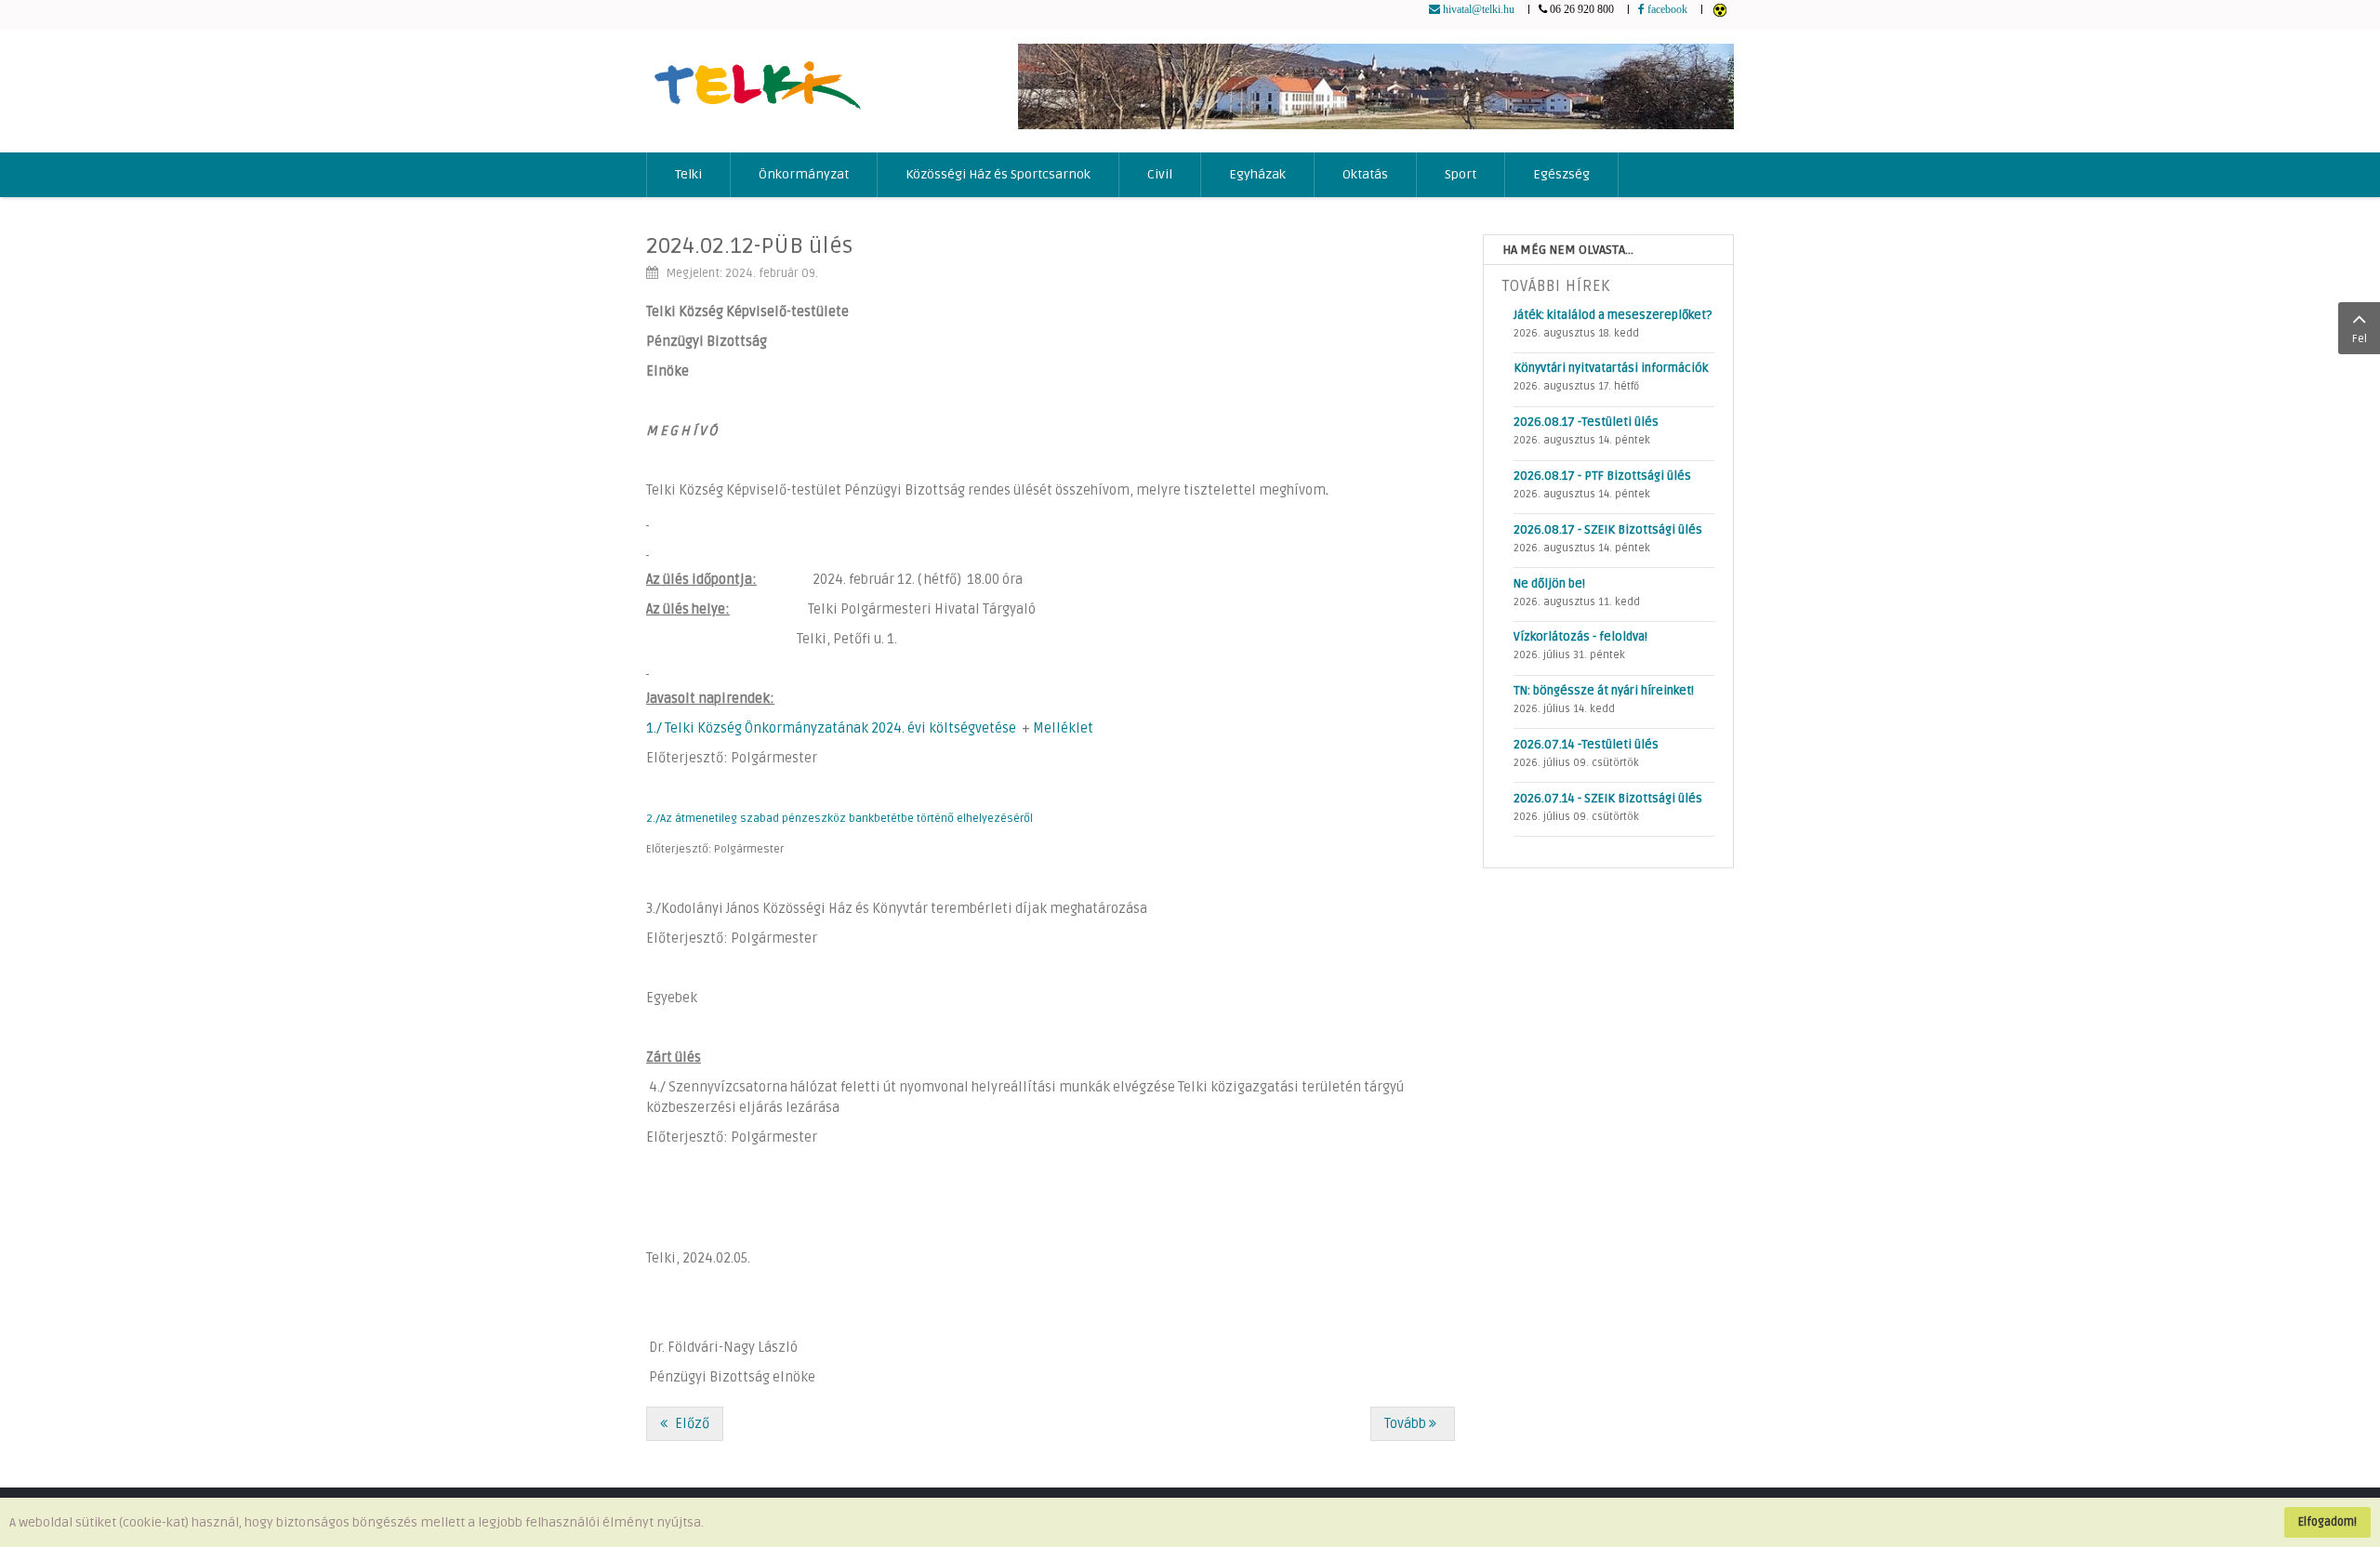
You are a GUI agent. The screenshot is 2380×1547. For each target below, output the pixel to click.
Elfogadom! (2327, 1522)
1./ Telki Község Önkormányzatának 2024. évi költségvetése (831, 728)
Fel (2360, 339)
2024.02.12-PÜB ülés (749, 246)
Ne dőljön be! (1549, 584)
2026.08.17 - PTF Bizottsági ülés (1602, 476)
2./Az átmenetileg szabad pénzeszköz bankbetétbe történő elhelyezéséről (840, 819)
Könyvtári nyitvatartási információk (1611, 368)
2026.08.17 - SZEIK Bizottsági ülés (1608, 530)
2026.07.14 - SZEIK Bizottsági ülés (1608, 799)
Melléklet (1063, 728)
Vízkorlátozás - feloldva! (1580, 637)
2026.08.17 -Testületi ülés (1586, 422)
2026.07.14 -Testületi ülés (1586, 745)
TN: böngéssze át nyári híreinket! (1604, 691)
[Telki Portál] (757, 77)
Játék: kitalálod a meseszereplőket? (1613, 315)
